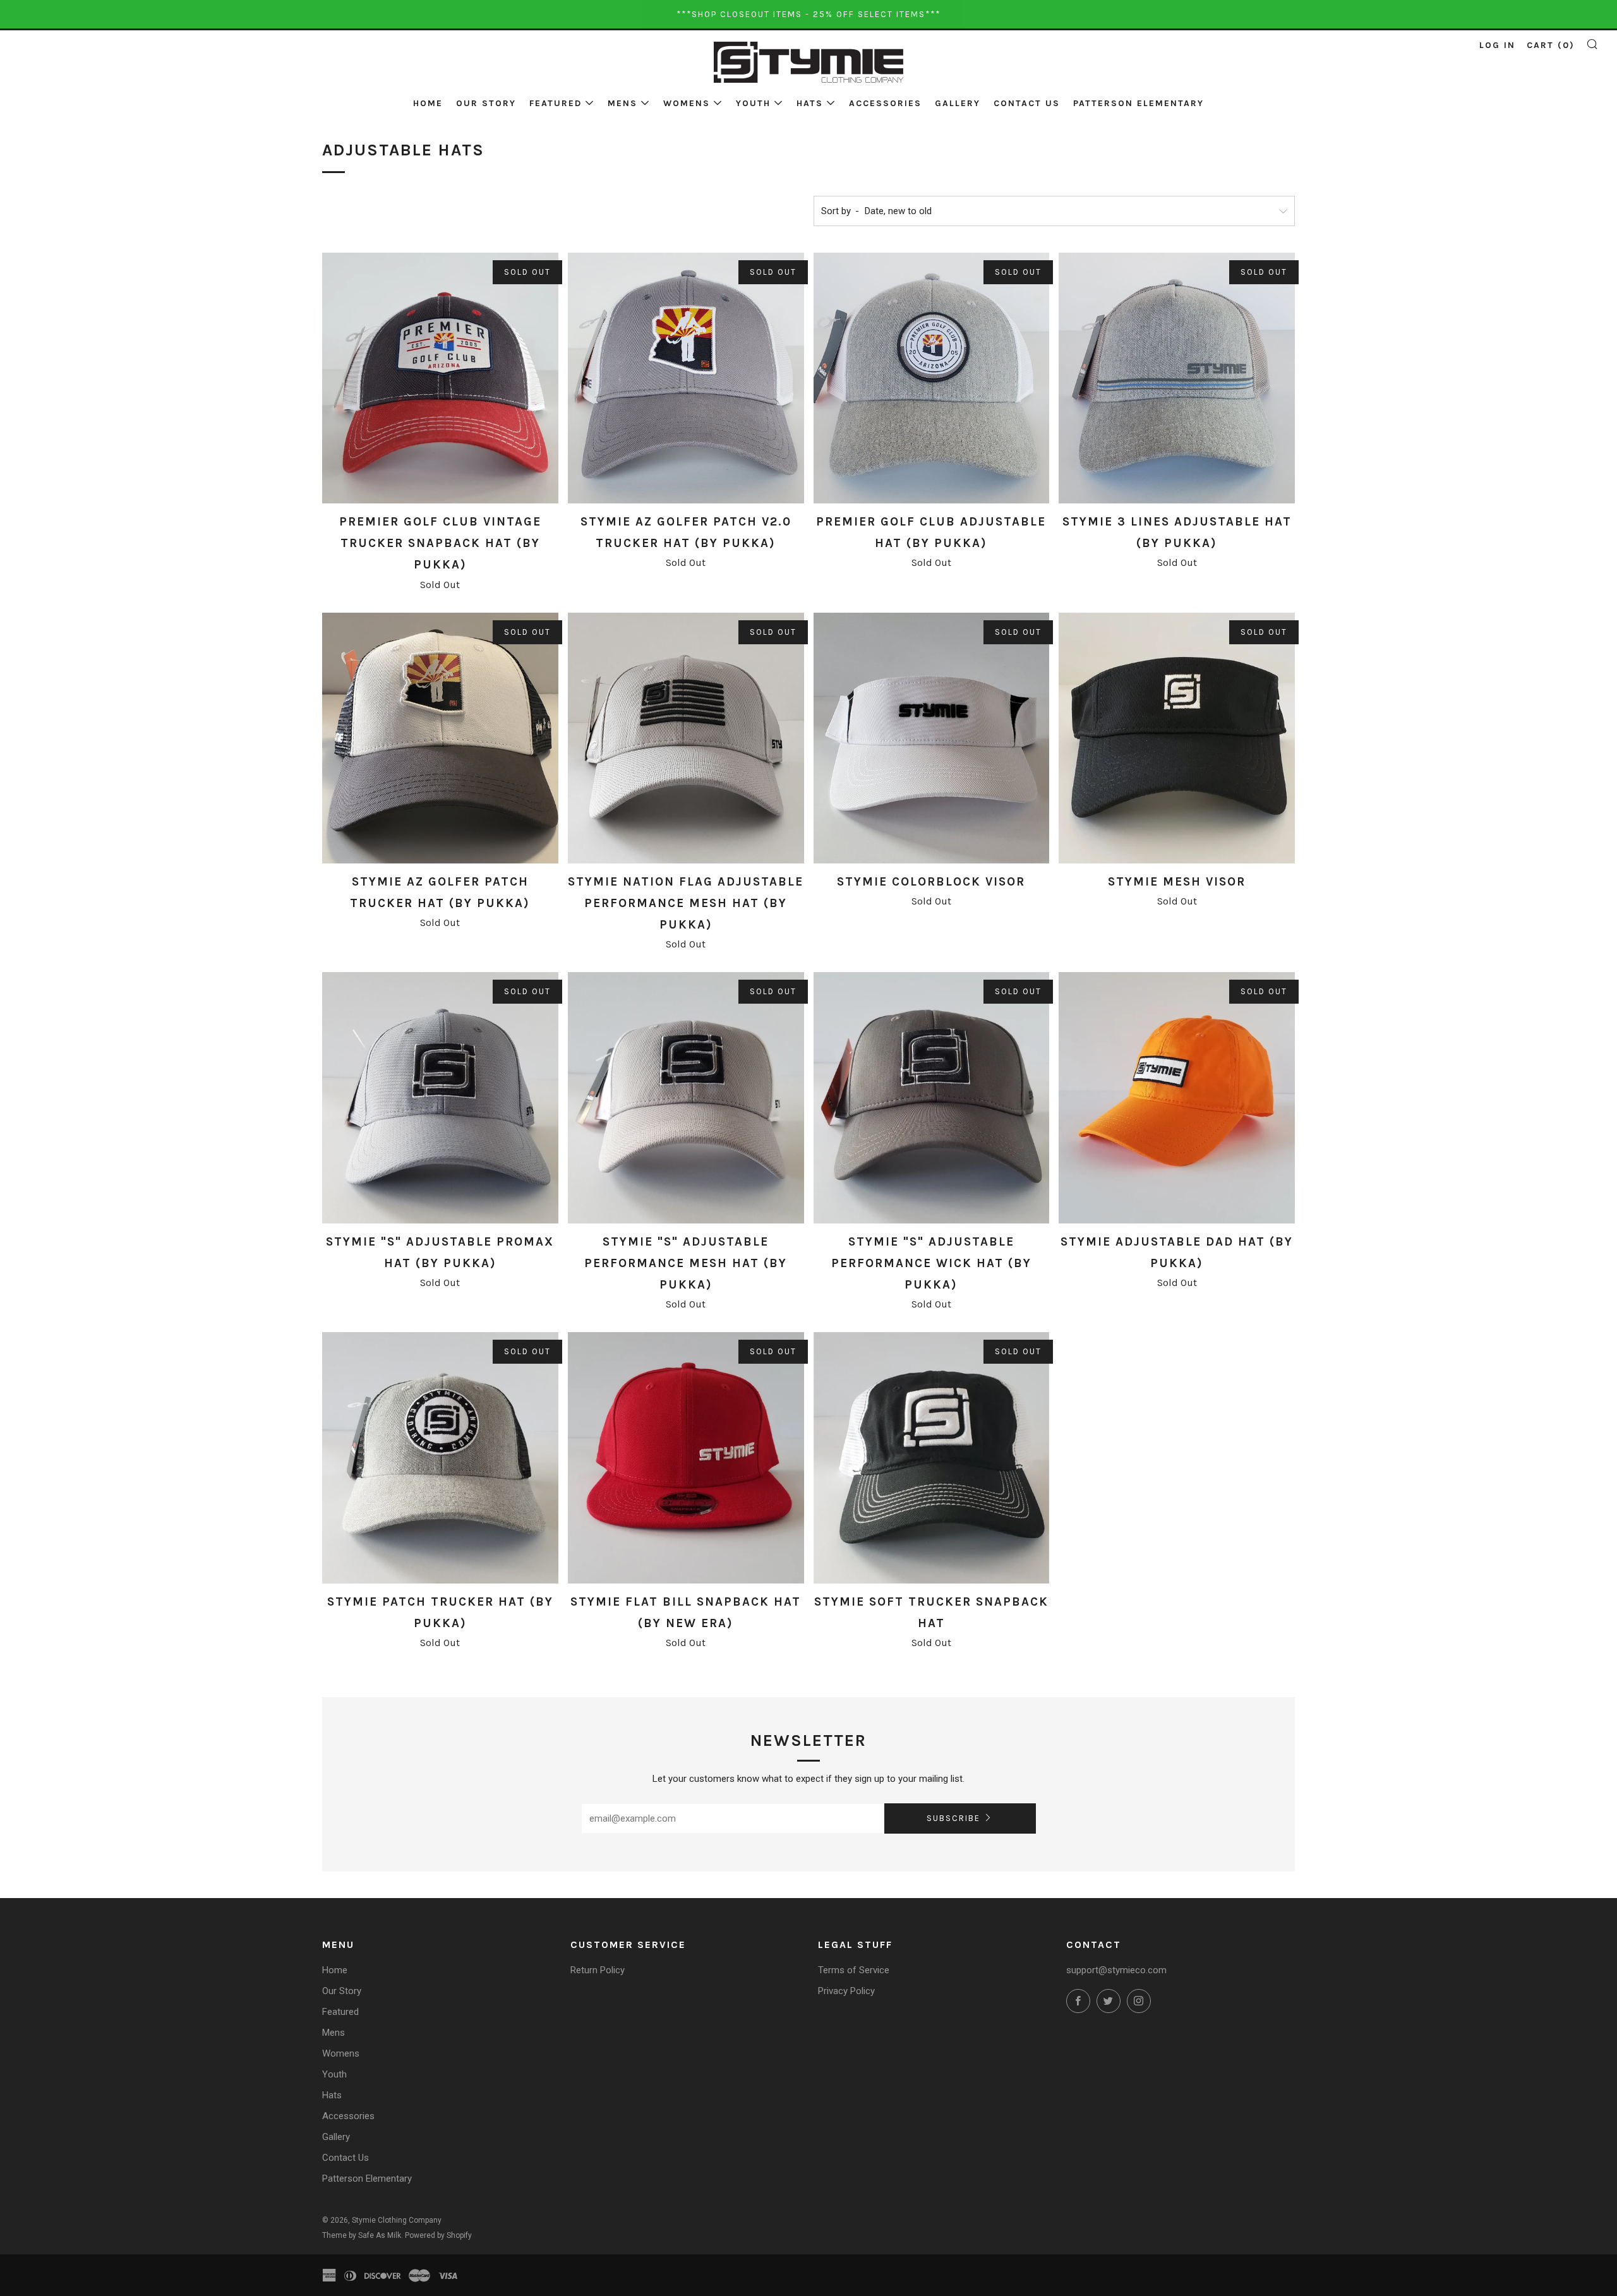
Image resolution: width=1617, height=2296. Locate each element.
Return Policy (598, 1970)
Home (428, 103)
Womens (687, 103)
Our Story (486, 103)
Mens (622, 103)
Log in (1497, 45)
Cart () (1551, 45)
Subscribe (953, 1818)
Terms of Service (854, 1970)
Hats (810, 103)
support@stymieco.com (1116, 1970)
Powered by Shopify (438, 2235)
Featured (556, 103)
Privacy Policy (846, 1991)
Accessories (885, 103)
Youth (753, 103)
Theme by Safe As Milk (362, 2235)
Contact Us (1027, 103)
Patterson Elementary (1139, 103)
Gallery (958, 103)
